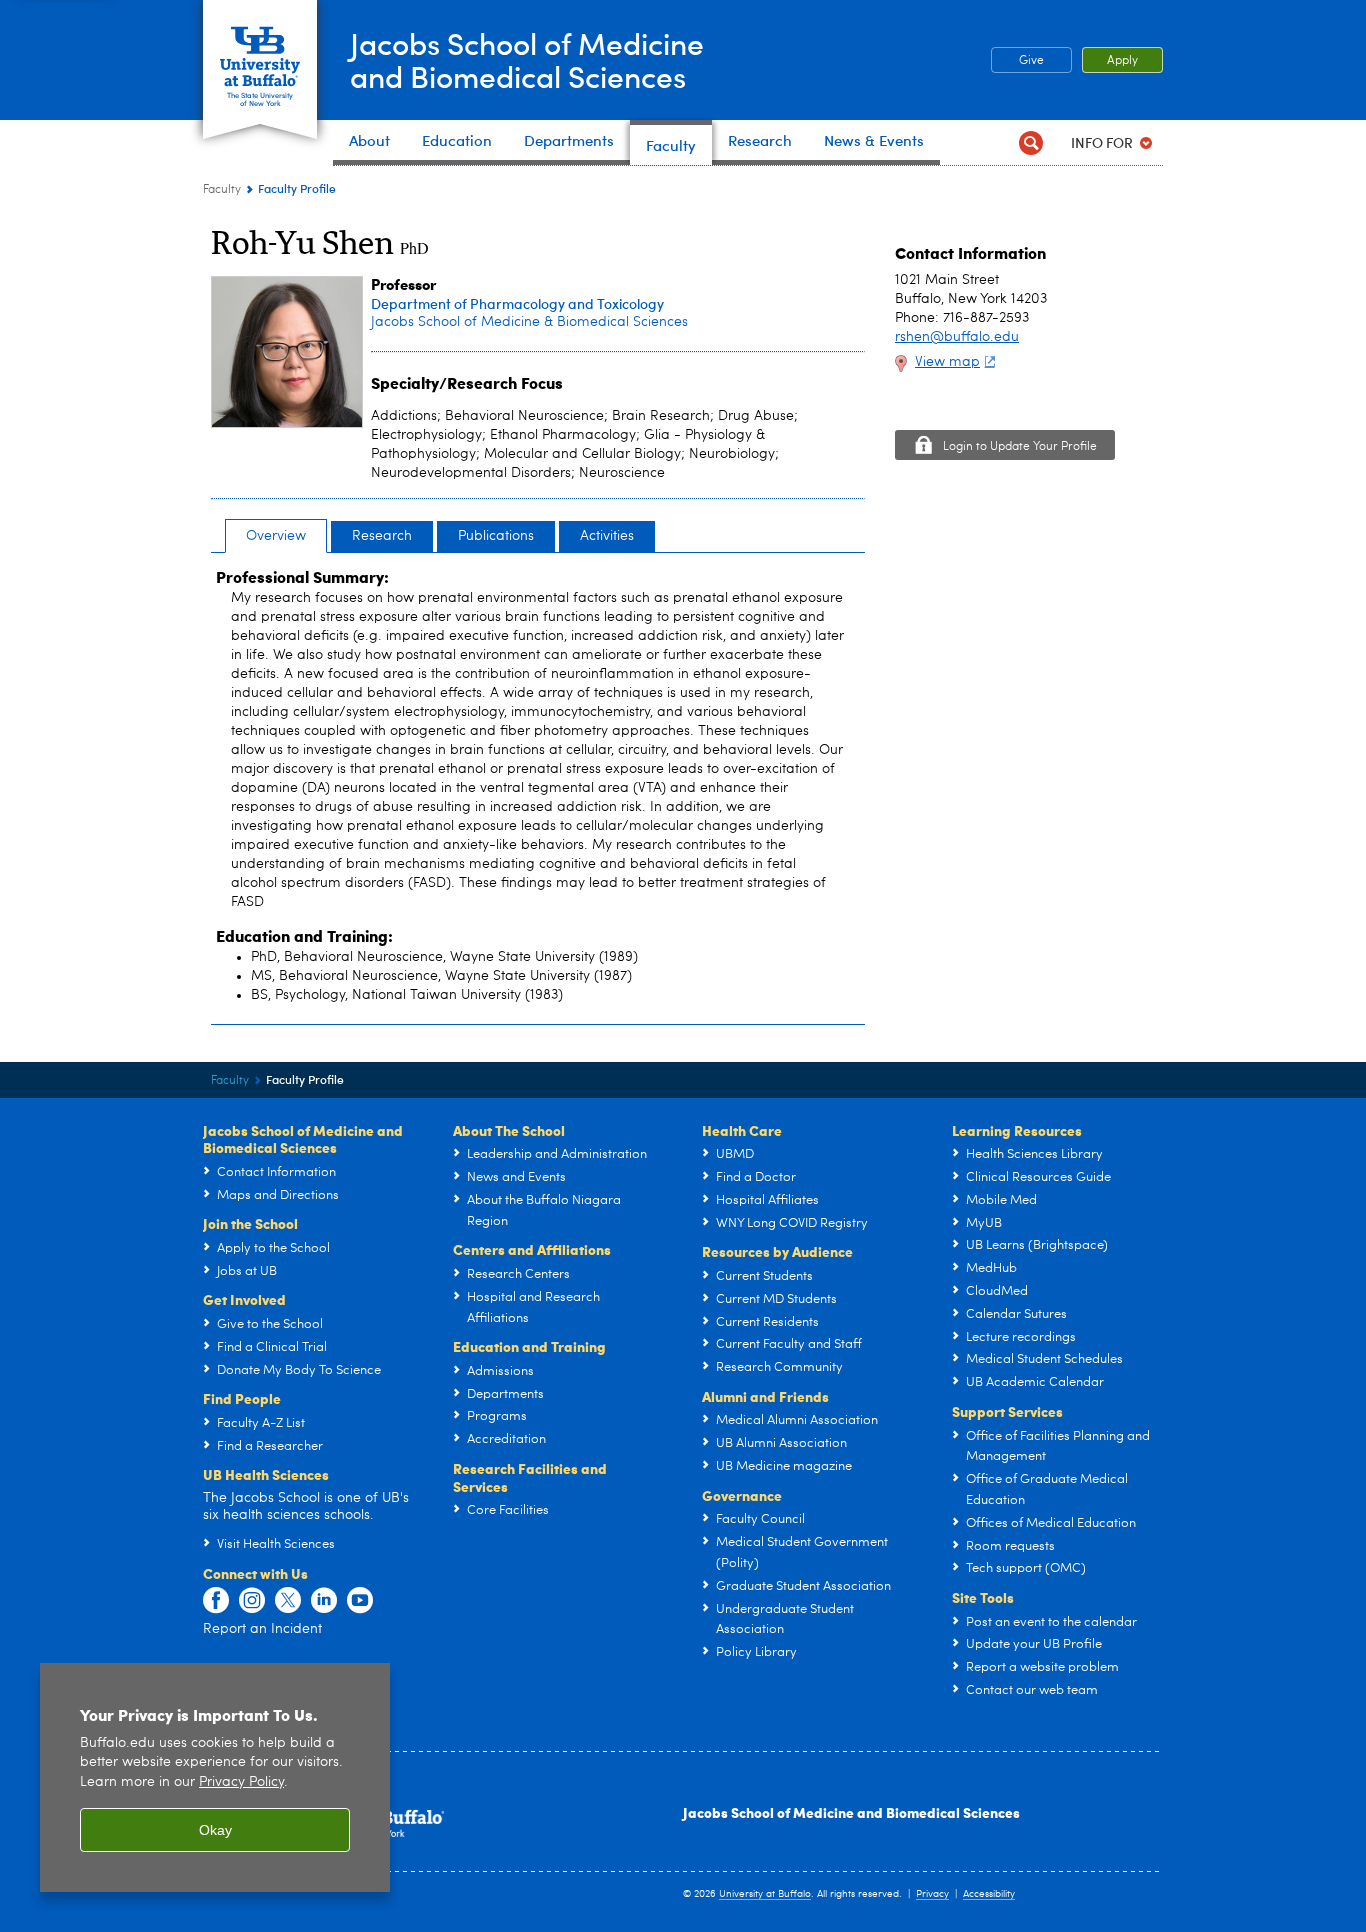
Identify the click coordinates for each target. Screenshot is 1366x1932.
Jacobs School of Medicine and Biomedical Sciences (851, 1812)
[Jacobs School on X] (288, 1601)
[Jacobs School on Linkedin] (324, 1601)
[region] (215, 1777)
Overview (276, 536)
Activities (607, 536)
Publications (496, 536)
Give (1031, 61)
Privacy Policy (241, 1782)
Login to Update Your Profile (1020, 447)
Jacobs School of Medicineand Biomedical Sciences (527, 59)
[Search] (1030, 142)
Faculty (222, 190)
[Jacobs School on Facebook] (216, 1601)
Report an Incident (262, 1629)
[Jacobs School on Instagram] (252, 1601)
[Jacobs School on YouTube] (360, 1601)
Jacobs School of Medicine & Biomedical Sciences (529, 322)
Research (382, 536)
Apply (1122, 61)
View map (947, 362)
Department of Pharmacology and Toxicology (517, 303)
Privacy (932, 1894)
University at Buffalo (765, 1894)
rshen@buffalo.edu (957, 337)
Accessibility (989, 1894)
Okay (215, 1830)
